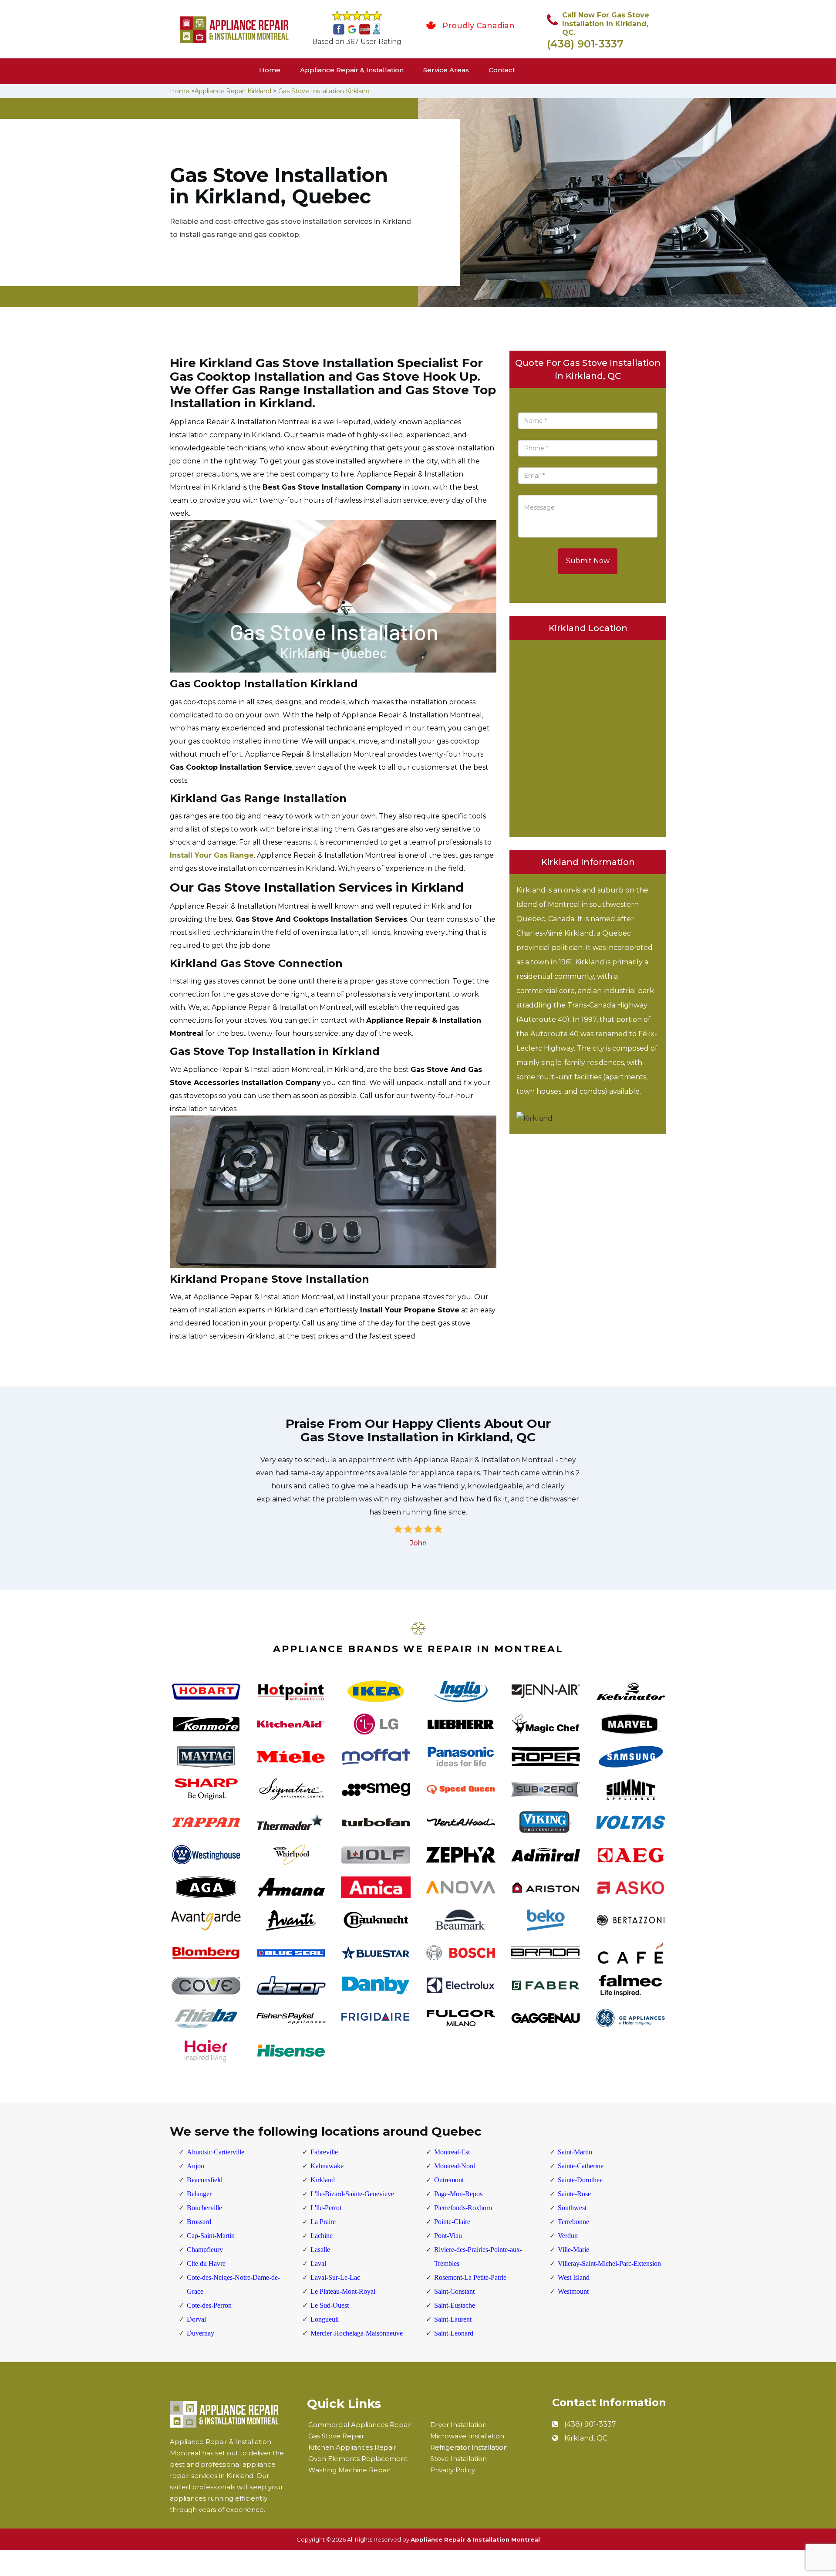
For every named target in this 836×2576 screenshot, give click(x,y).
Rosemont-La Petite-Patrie (470, 2277)
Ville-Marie (573, 2250)
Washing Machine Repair (349, 2470)
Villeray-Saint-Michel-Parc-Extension (609, 2263)
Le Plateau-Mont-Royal (343, 2291)
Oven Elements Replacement (358, 2459)
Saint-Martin (575, 2152)
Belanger (199, 2194)
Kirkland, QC (586, 2438)
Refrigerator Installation (469, 2447)
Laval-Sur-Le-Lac (335, 2277)
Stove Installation (458, 2459)
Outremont (449, 2180)
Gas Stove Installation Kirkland (324, 91)
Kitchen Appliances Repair (352, 2447)
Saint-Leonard (454, 2333)
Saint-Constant (454, 2291)
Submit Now (588, 561)
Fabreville (324, 2152)
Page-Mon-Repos (458, 2194)
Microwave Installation (467, 2436)
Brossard (199, 2222)
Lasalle (320, 2250)
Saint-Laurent (453, 2319)
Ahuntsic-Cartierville (216, 2152)
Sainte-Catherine (581, 2166)
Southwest (572, 2208)
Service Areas (446, 70)
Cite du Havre (206, 2263)
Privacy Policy (453, 2470)
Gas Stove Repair (336, 2436)
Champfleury (205, 2250)
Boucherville (204, 2208)
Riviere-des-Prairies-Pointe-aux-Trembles (478, 2257)
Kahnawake (327, 2166)
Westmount (573, 2291)
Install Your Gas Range (212, 855)
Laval (318, 2263)
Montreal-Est (452, 2152)
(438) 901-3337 (585, 44)
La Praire (323, 2222)
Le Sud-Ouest (330, 2305)
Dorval (196, 2319)
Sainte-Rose (574, 2194)
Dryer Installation (458, 2425)
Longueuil (325, 2319)
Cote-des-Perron (209, 2305)
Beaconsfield (205, 2180)
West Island (574, 2277)
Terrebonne (573, 2222)
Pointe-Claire (452, 2222)
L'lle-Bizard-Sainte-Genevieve (352, 2194)
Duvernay (201, 2333)
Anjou (196, 2166)
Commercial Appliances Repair (360, 2425)
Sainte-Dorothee (580, 2180)
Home (270, 70)
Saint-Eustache (455, 2305)
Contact (502, 70)
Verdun (568, 2236)
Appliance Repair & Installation (352, 70)
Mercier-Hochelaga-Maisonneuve (357, 2333)
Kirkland (323, 2180)
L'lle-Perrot (326, 2208)
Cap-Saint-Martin (211, 2236)
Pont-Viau (448, 2236)
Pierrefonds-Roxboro (463, 2208)
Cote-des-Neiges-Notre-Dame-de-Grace (233, 2284)
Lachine (322, 2236)
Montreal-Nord (455, 2166)
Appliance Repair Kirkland (233, 91)
